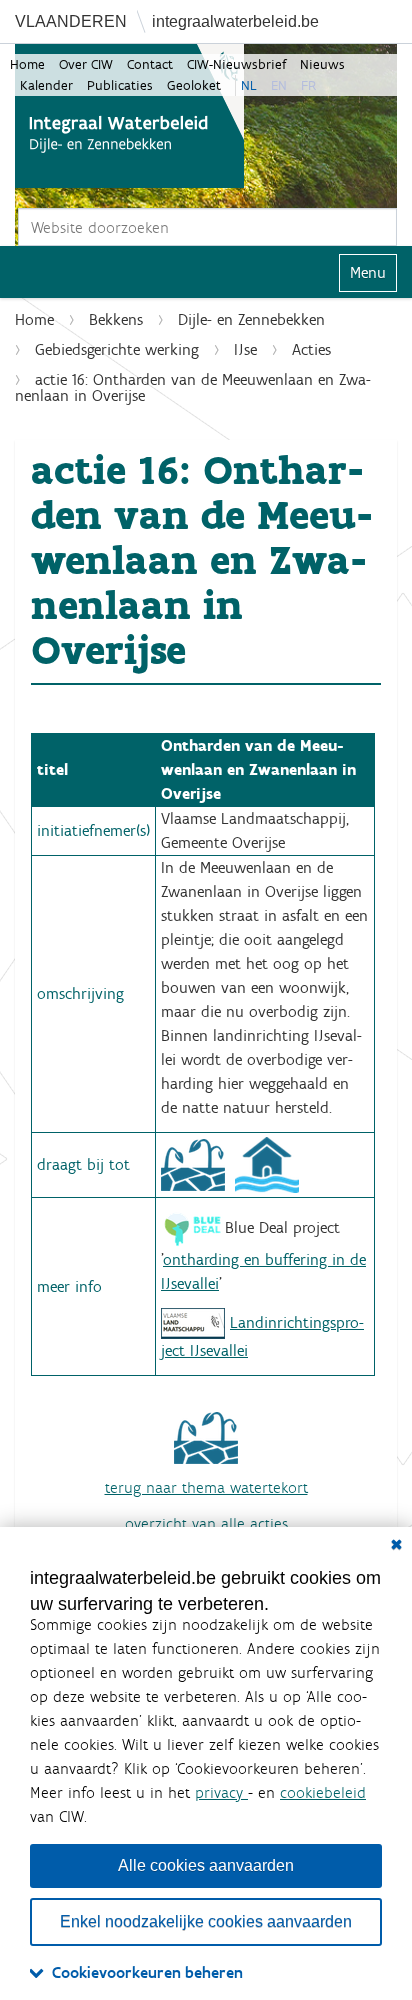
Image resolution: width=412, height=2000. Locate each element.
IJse (245, 349)
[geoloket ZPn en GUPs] (193, 1322)
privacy (221, 1792)
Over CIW (86, 64)
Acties (311, 349)
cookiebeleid (323, 1792)
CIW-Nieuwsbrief (236, 64)
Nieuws (322, 64)
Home (27, 64)
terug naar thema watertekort (206, 1487)
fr (308, 85)
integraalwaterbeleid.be (235, 21)
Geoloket (194, 85)
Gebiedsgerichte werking (117, 349)
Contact (150, 64)
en (279, 85)
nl (249, 85)
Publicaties (120, 85)
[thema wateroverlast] (267, 1163)
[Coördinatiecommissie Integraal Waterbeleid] (129, 116)
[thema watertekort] (193, 1163)
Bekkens (116, 319)
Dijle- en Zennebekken (251, 319)
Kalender (46, 85)
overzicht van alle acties (206, 1523)
